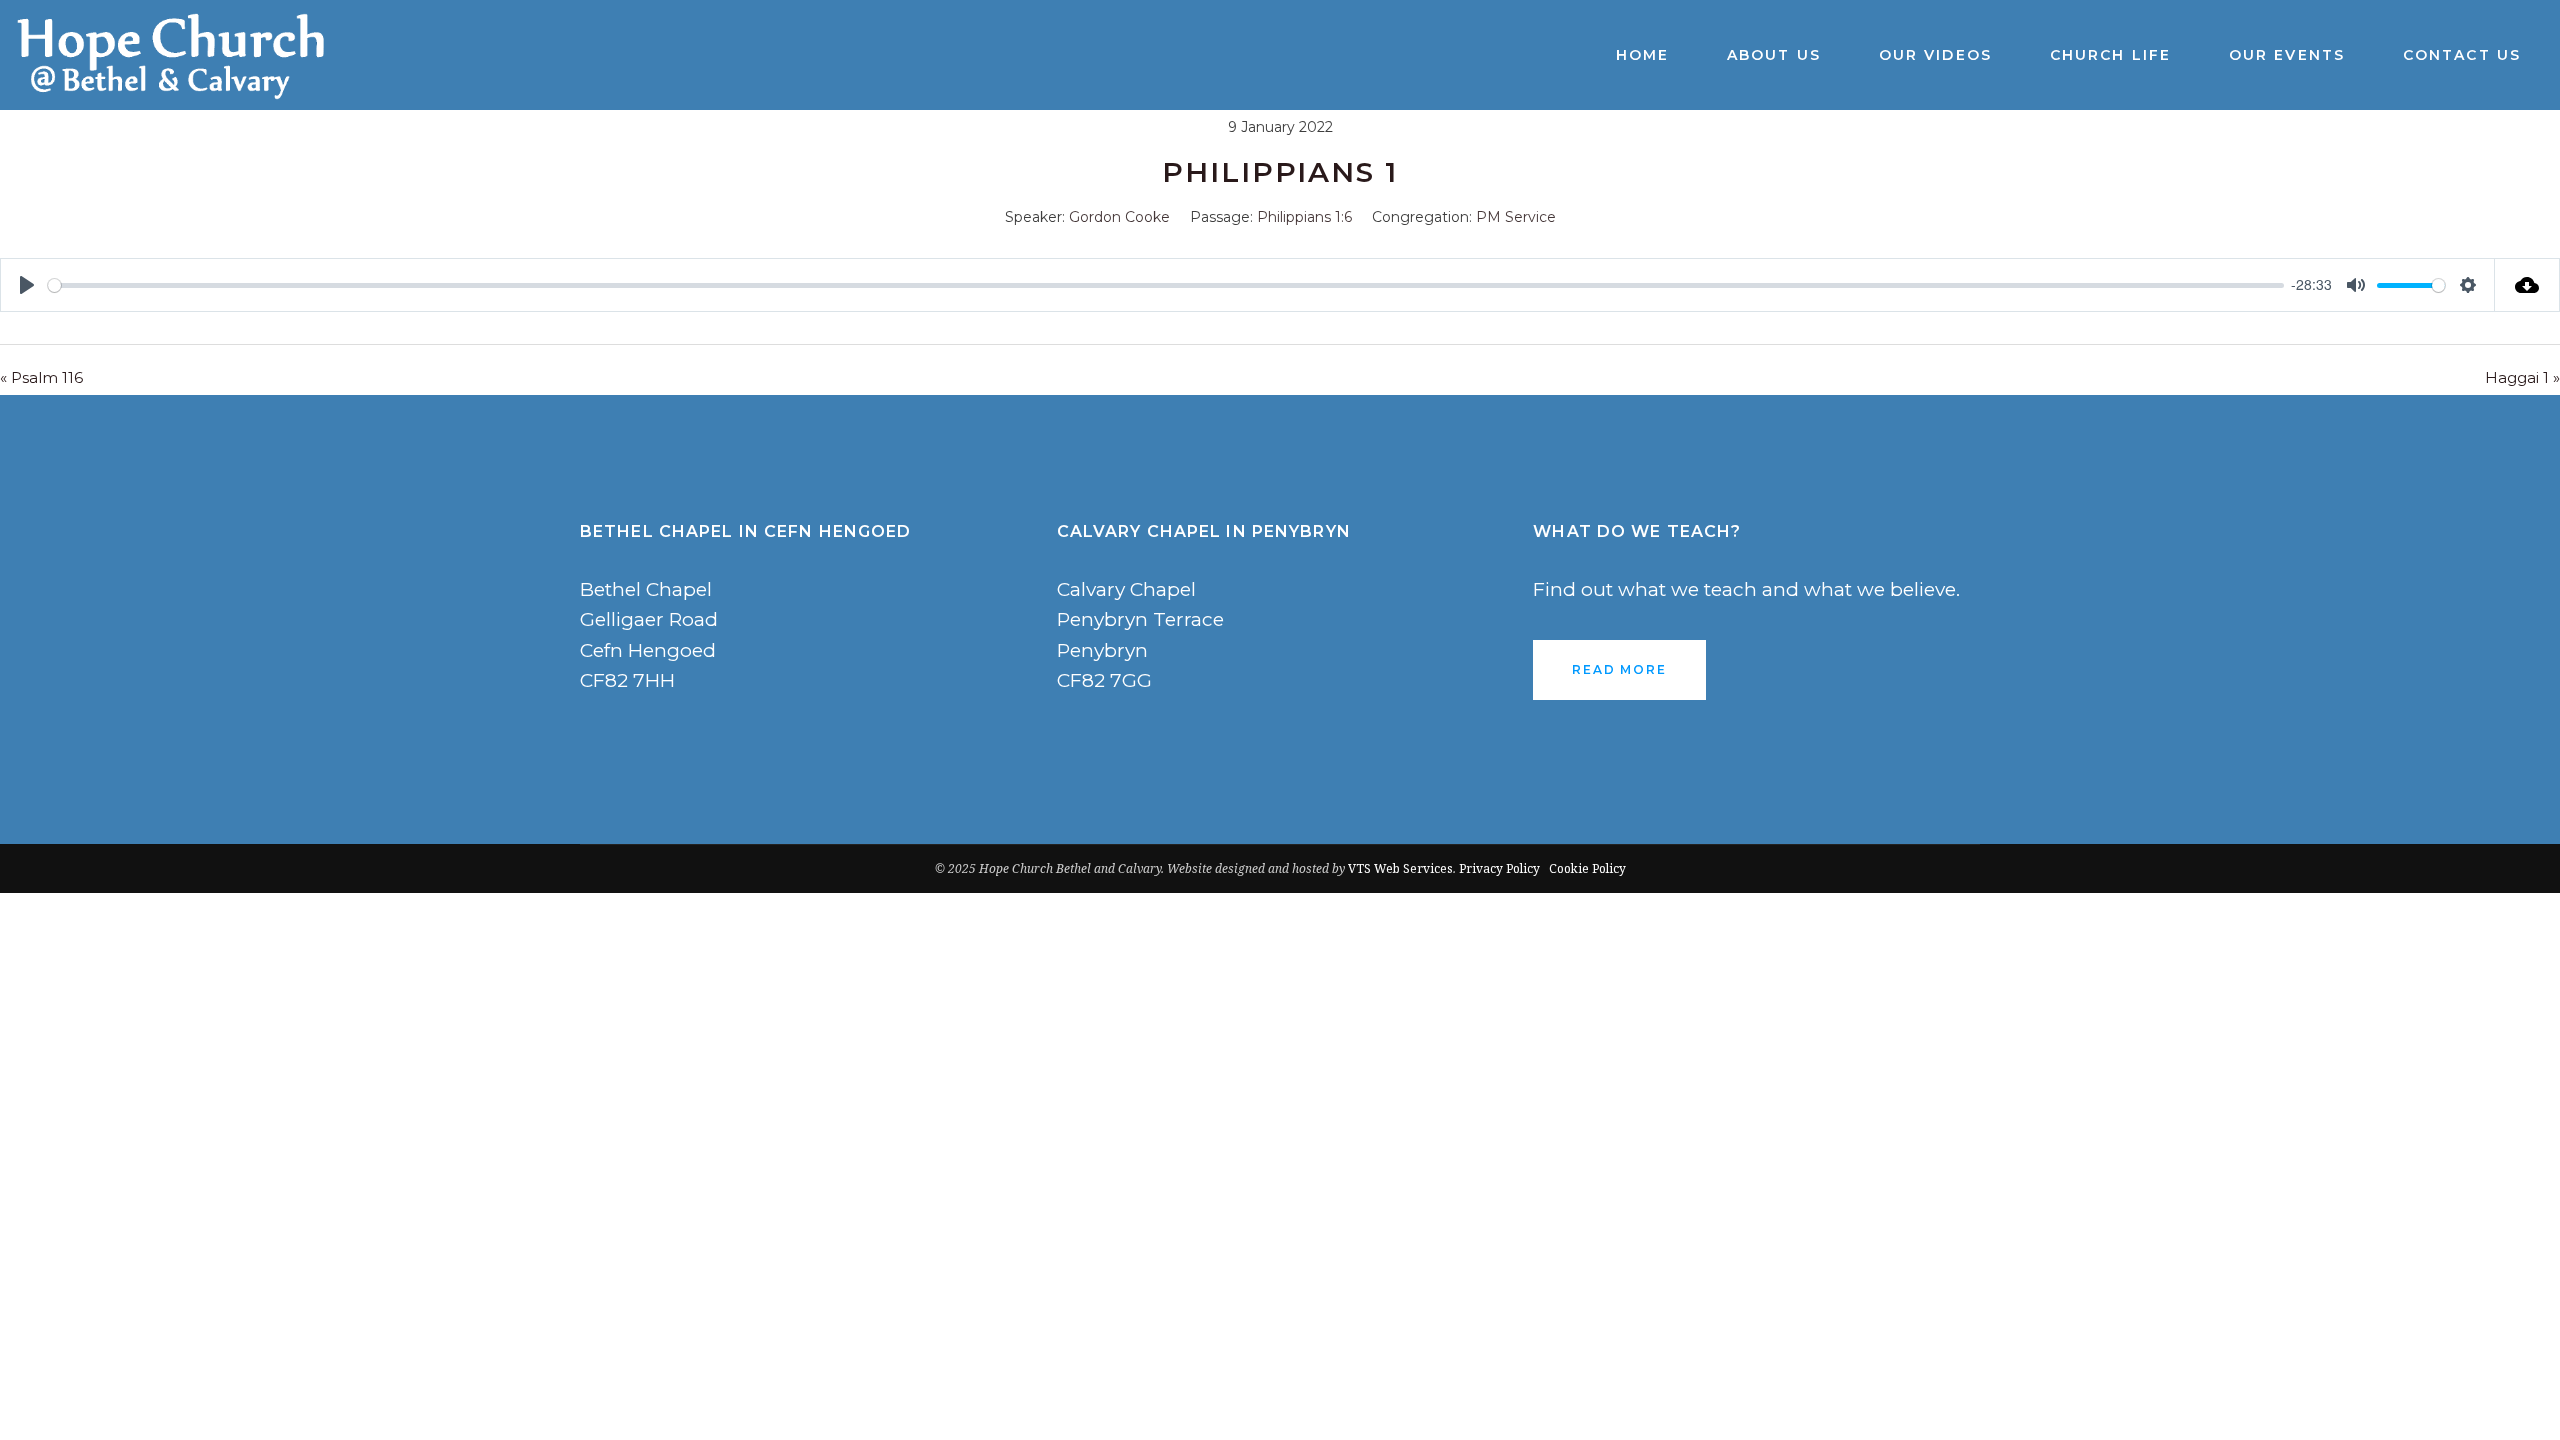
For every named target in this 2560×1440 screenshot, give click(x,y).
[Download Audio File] (2527, 285)
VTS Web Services (1400, 868)
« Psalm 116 (41, 377)
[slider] (1166, 285)
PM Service (1516, 217)
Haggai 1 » (2522, 377)
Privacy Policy (1499, 868)
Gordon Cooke (1119, 217)
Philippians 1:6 (1304, 217)
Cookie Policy (1587, 868)
